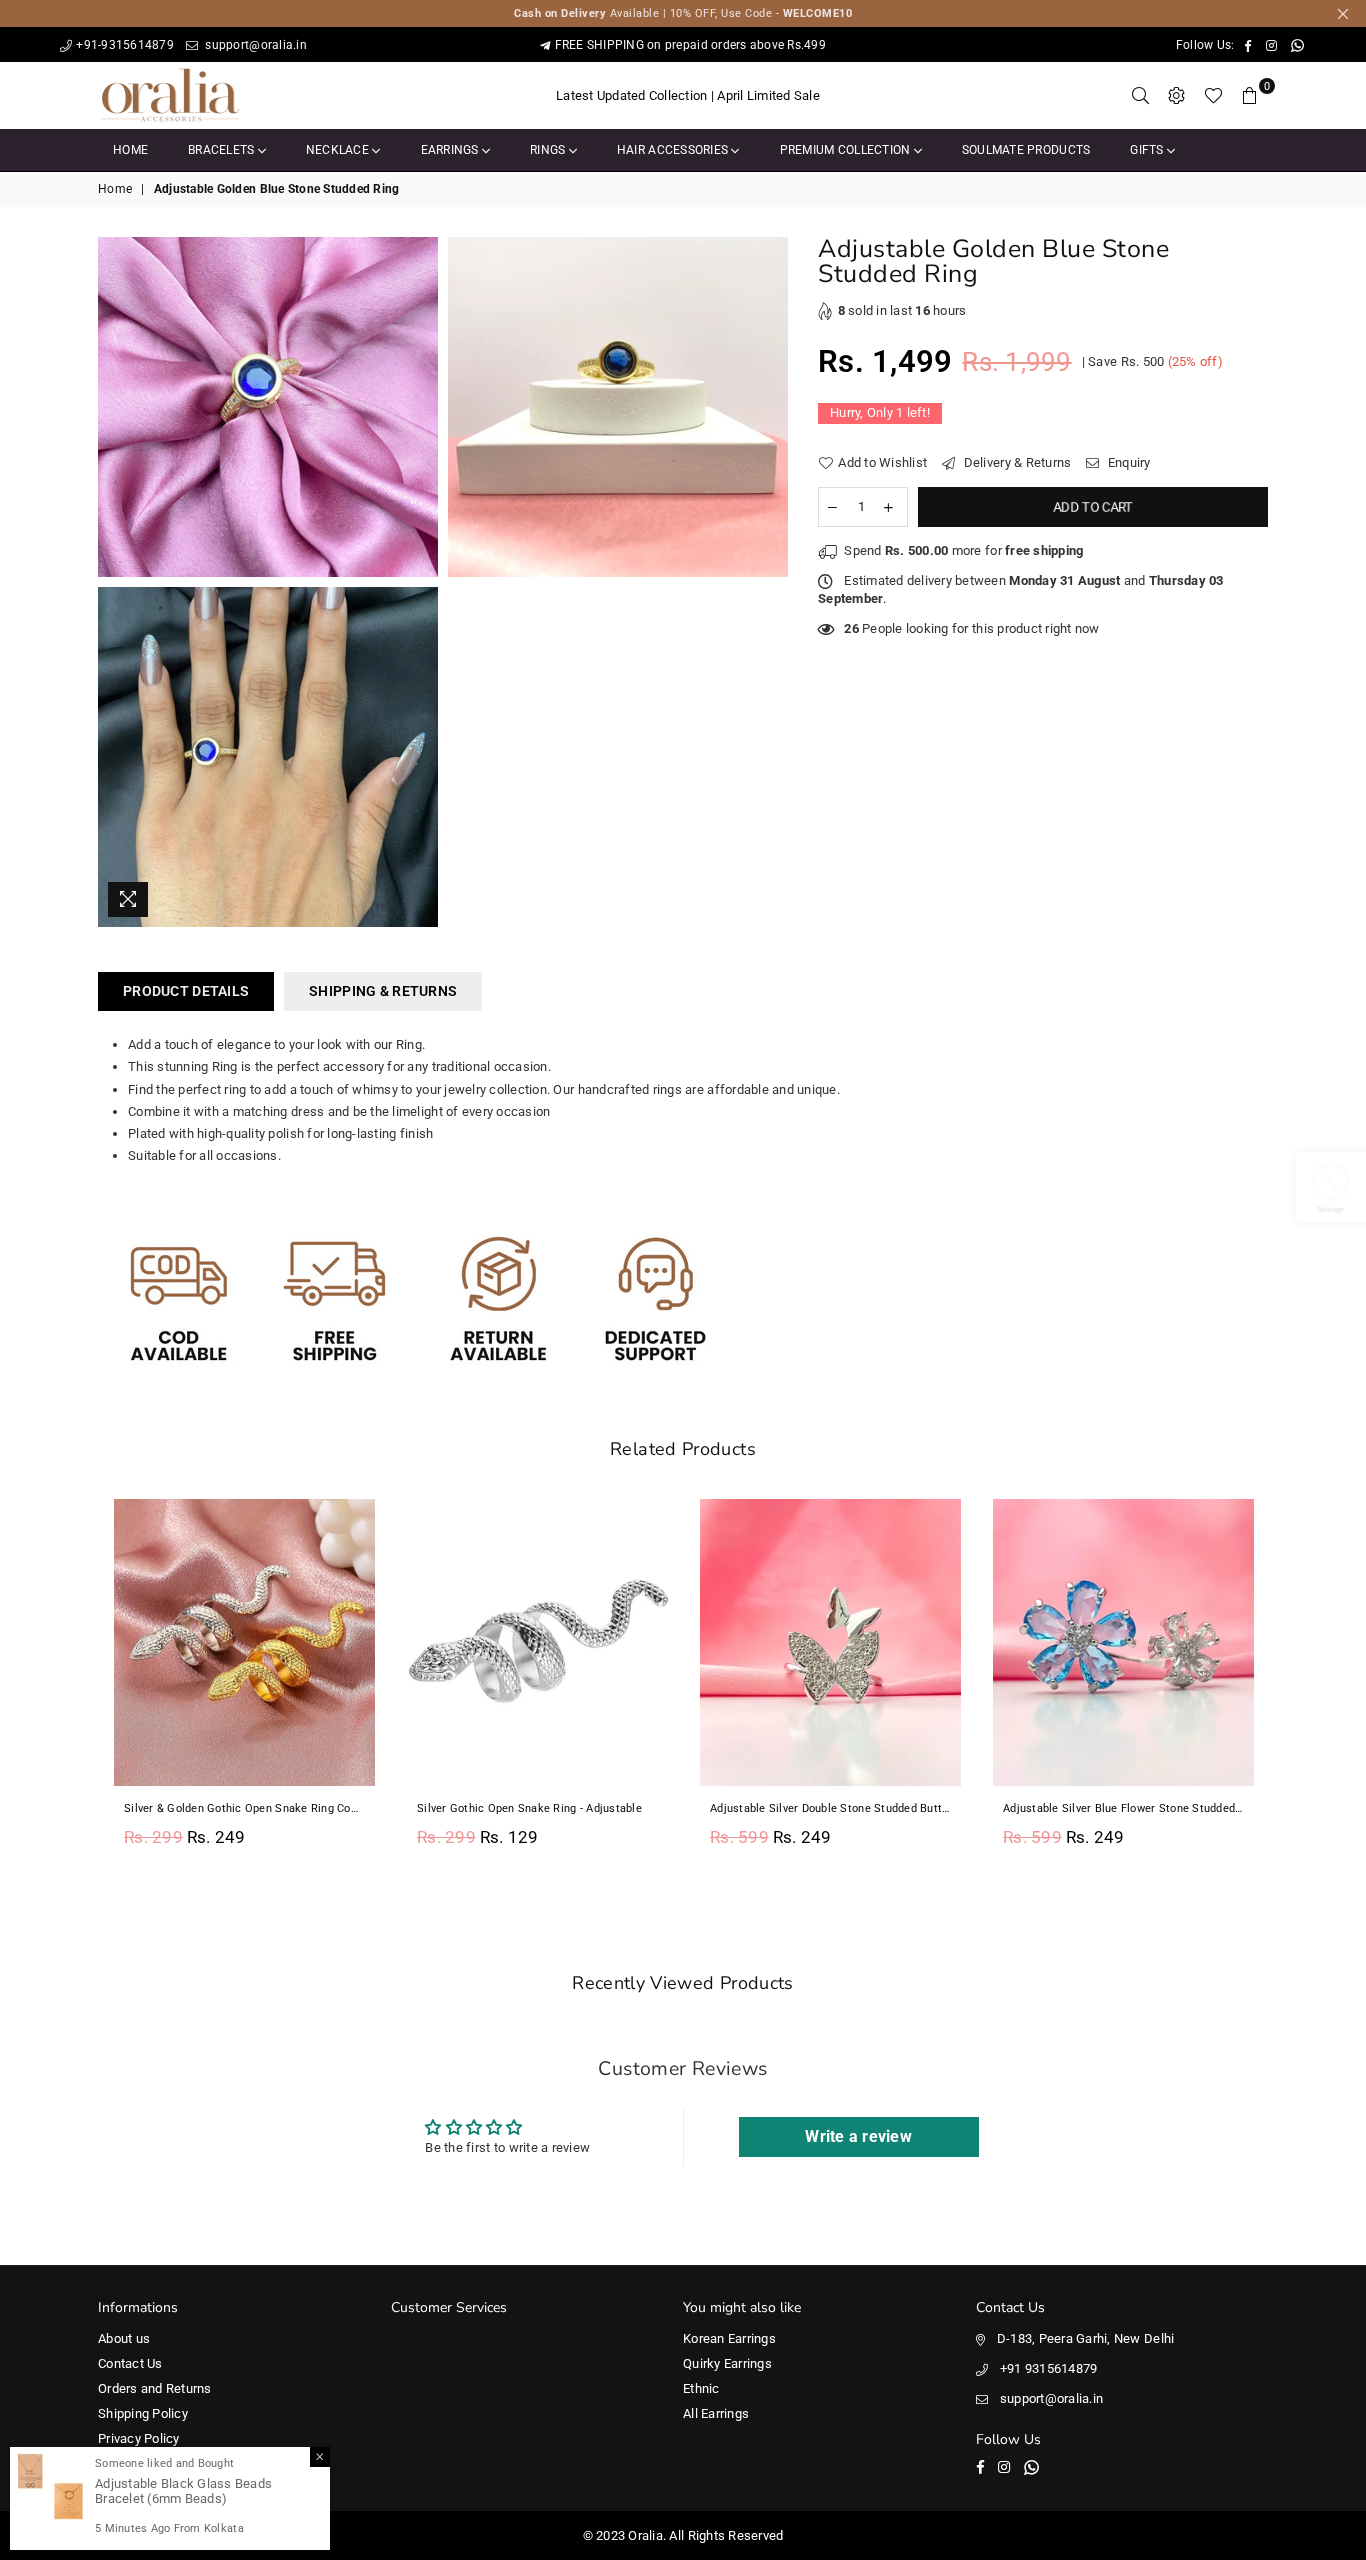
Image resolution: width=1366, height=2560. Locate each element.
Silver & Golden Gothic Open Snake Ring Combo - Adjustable (244, 1808)
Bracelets (223, 150)
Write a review (858, 2136)
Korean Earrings (729, 2338)
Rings (549, 150)
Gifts (1148, 150)
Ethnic (701, 2388)
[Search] (1141, 96)
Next (1290, 1684)
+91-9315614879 (125, 45)
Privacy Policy (139, 2438)
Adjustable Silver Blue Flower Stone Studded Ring (1123, 1808)
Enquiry (1127, 462)
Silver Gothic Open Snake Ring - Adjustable (529, 1808)
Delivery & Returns (1015, 462)
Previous (75, 1684)
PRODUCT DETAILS (186, 991)
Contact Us (130, 2363)
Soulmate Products (1026, 150)
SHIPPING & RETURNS (383, 991)
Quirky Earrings (727, 2363)
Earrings (451, 150)
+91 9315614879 (1049, 2368)
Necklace (339, 150)
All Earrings (716, 2413)
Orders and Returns (155, 2388)
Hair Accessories (674, 150)
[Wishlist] (1213, 96)
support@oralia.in (254, 45)
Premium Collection (847, 150)
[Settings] (1177, 96)
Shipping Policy (143, 2413)
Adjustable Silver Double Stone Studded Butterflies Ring (830, 1808)
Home (130, 150)
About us (124, 2338)
